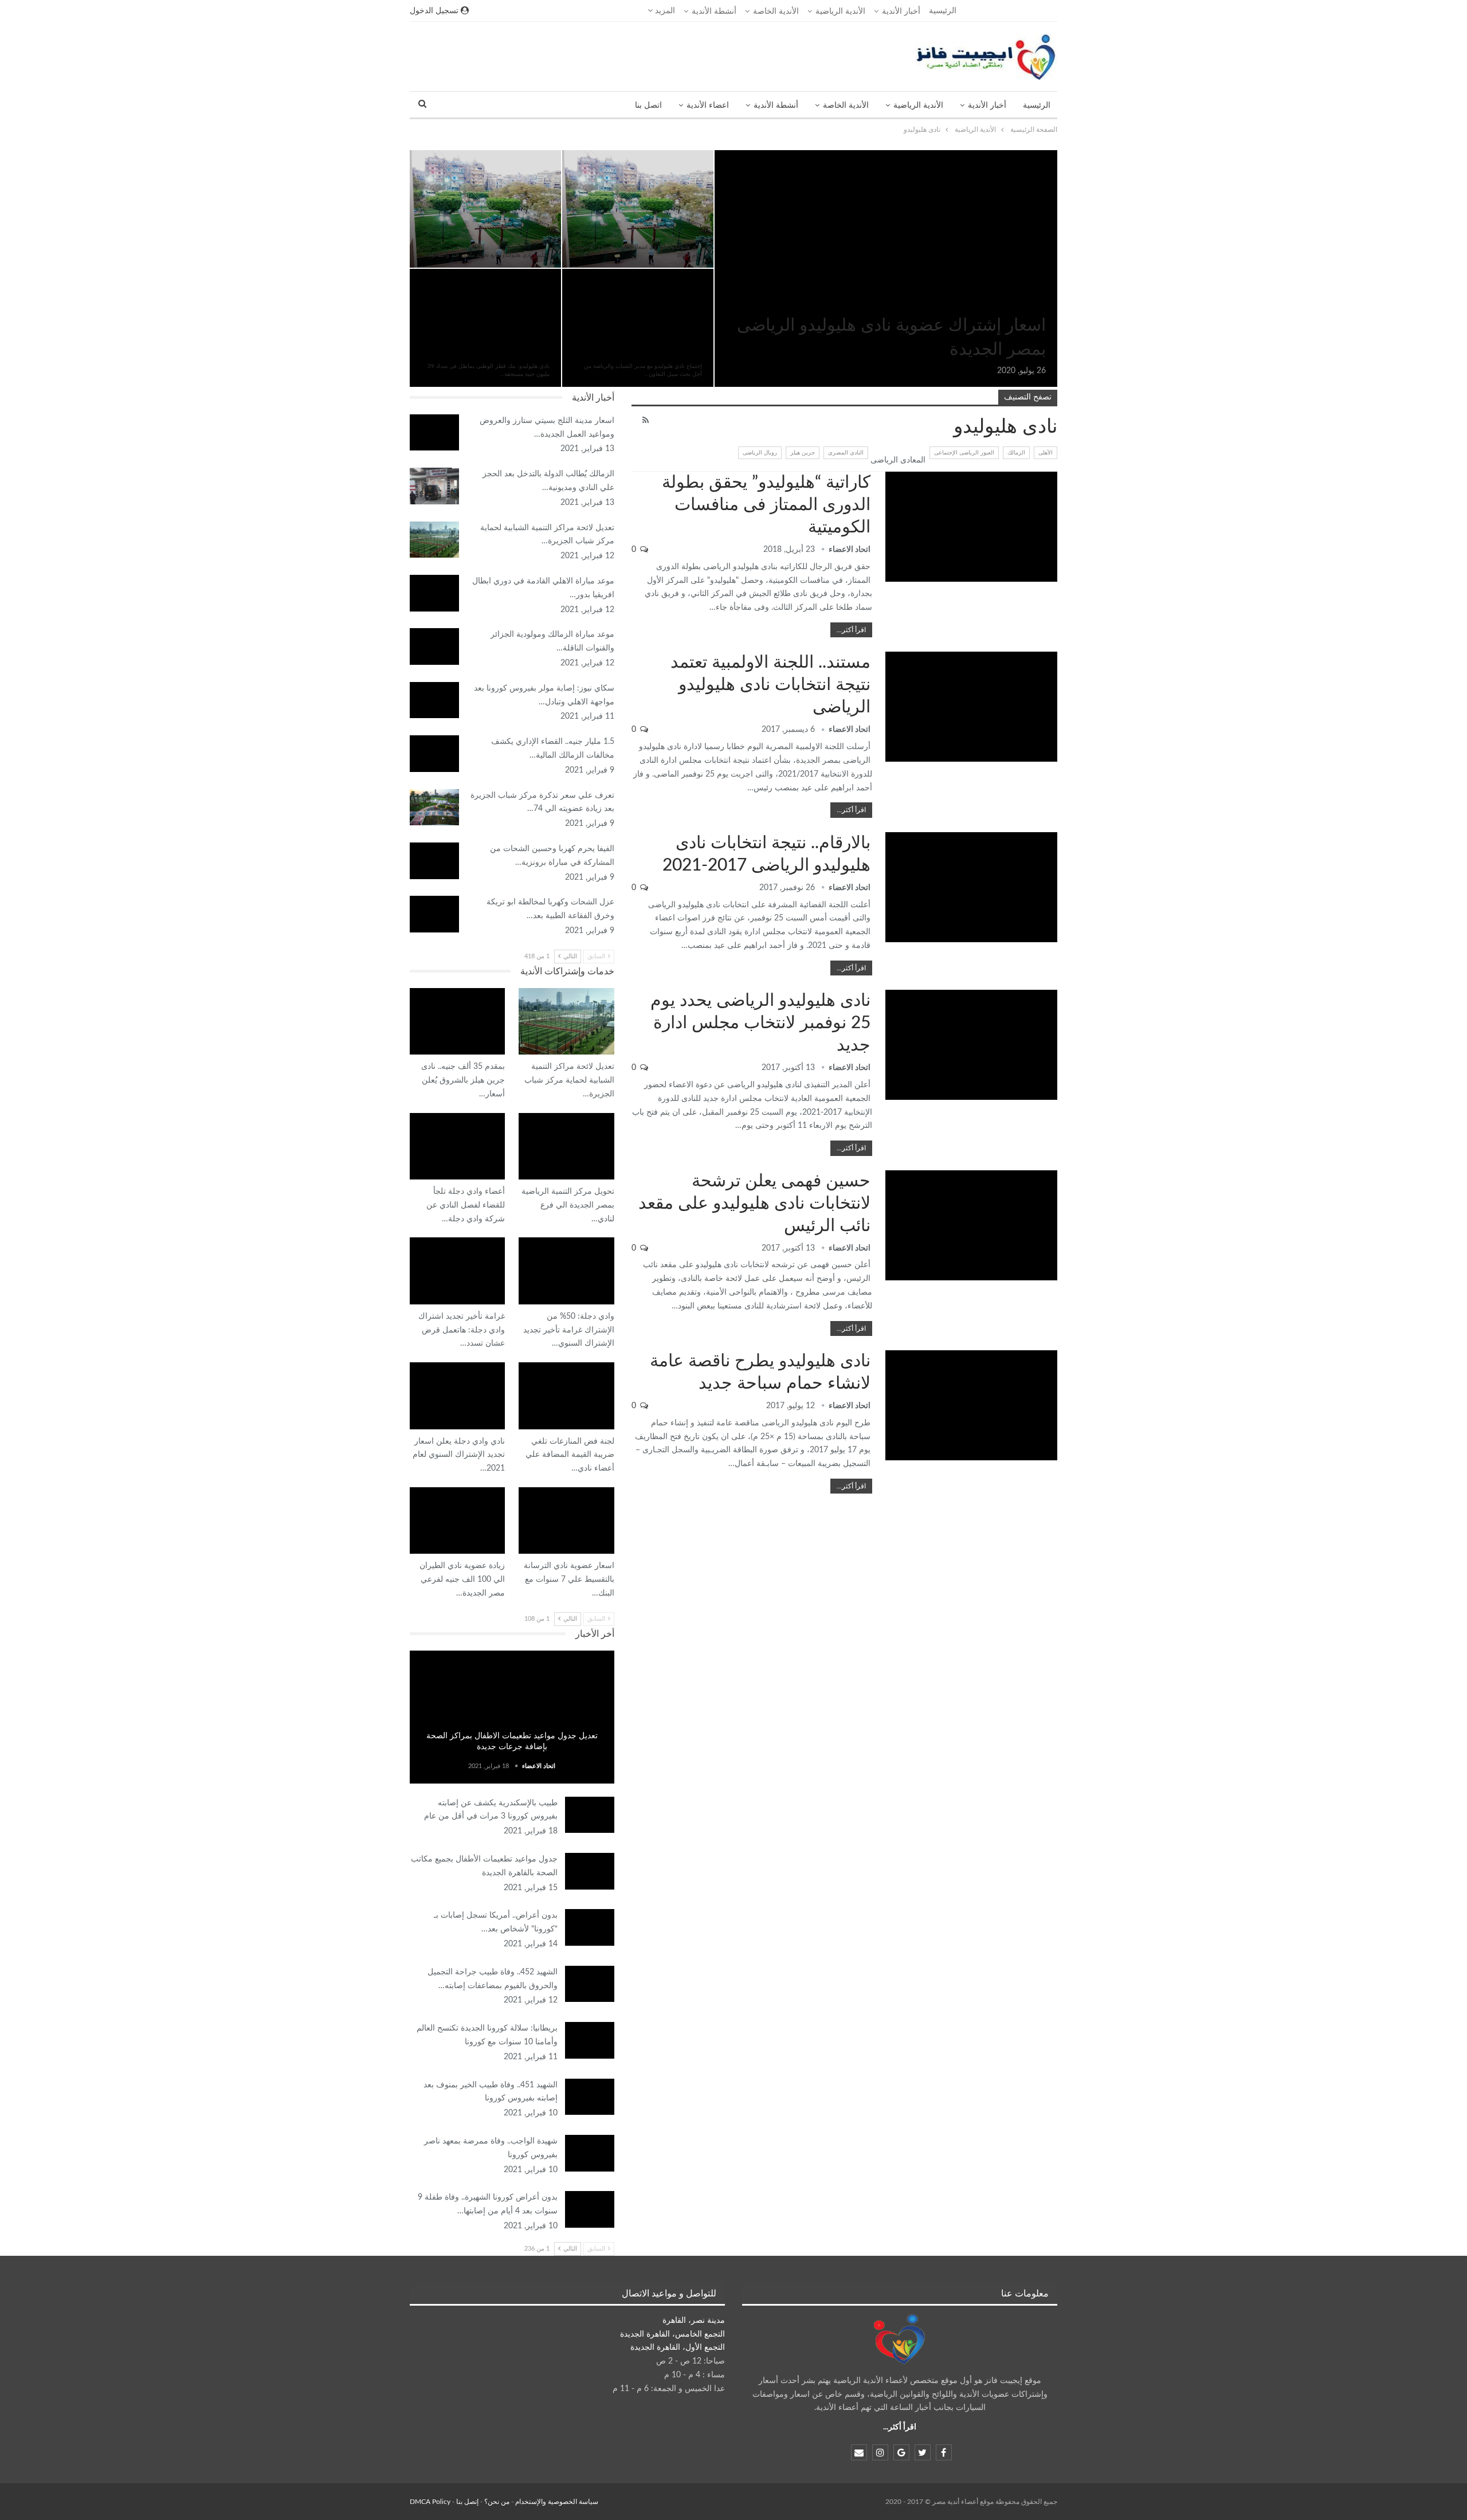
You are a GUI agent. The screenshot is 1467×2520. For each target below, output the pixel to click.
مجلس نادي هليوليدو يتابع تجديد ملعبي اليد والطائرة (489, 255)
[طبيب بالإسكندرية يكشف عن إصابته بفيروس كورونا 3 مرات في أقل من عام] (590, 1815)
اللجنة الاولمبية (1053, 653)
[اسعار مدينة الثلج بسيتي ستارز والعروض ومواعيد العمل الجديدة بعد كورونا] (434, 433)
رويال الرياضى (760, 453)
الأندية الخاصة (776, 11)
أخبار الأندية (901, 11)
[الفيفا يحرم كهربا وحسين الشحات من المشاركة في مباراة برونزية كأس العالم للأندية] (434, 861)
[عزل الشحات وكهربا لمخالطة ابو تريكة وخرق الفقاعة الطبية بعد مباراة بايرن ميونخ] (434, 914)
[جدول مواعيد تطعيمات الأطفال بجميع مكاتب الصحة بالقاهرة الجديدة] (590, 1871)
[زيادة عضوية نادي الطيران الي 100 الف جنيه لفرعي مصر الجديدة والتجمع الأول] (457, 1520)
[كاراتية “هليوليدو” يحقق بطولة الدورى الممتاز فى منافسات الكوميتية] (971, 527)
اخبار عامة (512, 1721)
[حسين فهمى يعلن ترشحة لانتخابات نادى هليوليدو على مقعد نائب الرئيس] (971, 1225)
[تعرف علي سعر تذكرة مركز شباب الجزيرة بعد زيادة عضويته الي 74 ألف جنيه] (434, 808)
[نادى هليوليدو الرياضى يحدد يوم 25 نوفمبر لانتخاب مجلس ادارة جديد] (971, 1045)
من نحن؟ (497, 2502)
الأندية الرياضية (840, 11)
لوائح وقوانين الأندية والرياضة (1053, 991)
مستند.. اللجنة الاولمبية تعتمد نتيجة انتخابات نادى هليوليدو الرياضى (770, 685)
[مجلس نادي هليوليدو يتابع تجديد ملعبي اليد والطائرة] (485, 209)
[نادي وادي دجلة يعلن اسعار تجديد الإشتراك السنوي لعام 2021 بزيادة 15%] (457, 1396)
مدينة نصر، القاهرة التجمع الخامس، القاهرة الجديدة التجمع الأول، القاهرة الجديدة (672, 2334)
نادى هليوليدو (557, 151)
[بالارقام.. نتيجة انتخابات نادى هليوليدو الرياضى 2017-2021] (971, 887)
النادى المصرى (846, 453)
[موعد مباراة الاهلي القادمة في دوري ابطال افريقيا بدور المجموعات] (434, 593)
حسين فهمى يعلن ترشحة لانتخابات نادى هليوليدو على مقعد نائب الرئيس (754, 1204)
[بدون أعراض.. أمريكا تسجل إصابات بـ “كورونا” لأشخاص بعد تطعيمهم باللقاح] (590, 1927)
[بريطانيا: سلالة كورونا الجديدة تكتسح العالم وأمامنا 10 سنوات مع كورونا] (590, 2040)
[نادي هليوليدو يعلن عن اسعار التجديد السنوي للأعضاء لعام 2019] (638, 209)
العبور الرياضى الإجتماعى (964, 453)
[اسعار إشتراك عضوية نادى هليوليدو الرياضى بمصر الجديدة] (886, 269)
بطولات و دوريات (1053, 473)
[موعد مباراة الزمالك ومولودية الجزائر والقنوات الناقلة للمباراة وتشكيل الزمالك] (434, 646)
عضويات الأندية (1053, 151)
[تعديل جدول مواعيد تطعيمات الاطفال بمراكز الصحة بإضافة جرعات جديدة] (512, 1717)
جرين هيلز (803, 453)
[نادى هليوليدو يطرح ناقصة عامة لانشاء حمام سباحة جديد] (971, 1405)
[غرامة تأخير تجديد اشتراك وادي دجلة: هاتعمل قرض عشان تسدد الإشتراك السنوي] (457, 1271)
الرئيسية (943, 11)
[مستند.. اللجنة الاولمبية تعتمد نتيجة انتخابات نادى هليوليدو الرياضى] (971, 707)
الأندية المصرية (557, 270)
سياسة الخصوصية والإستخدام (557, 2502)
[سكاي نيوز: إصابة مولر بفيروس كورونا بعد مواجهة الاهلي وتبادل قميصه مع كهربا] (434, 700)
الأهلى (1046, 453)
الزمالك (1016, 453)
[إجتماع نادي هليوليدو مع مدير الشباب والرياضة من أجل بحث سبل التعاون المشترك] (638, 328)
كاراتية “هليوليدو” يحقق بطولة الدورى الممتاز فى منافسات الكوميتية (766, 505)
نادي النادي (610, 1114)
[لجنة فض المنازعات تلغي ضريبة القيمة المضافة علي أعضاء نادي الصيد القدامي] (566, 1396)
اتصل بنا (648, 105)
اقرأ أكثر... (851, 630)
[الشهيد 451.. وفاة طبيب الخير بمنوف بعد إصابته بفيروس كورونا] (590, 2097)
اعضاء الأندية (708, 105)
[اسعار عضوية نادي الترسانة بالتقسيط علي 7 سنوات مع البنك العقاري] (566, 1520)
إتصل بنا (467, 2502)
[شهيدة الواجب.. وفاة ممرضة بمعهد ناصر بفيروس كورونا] (590, 2153)
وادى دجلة (501, 1114)
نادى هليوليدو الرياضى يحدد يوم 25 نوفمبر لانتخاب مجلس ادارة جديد (760, 1023)
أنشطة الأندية (714, 11)
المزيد (664, 11)
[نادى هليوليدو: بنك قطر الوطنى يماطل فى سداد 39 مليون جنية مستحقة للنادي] (485, 328)
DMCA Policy (430, 2502)
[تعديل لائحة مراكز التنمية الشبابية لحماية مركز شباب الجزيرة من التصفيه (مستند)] (434, 540)
